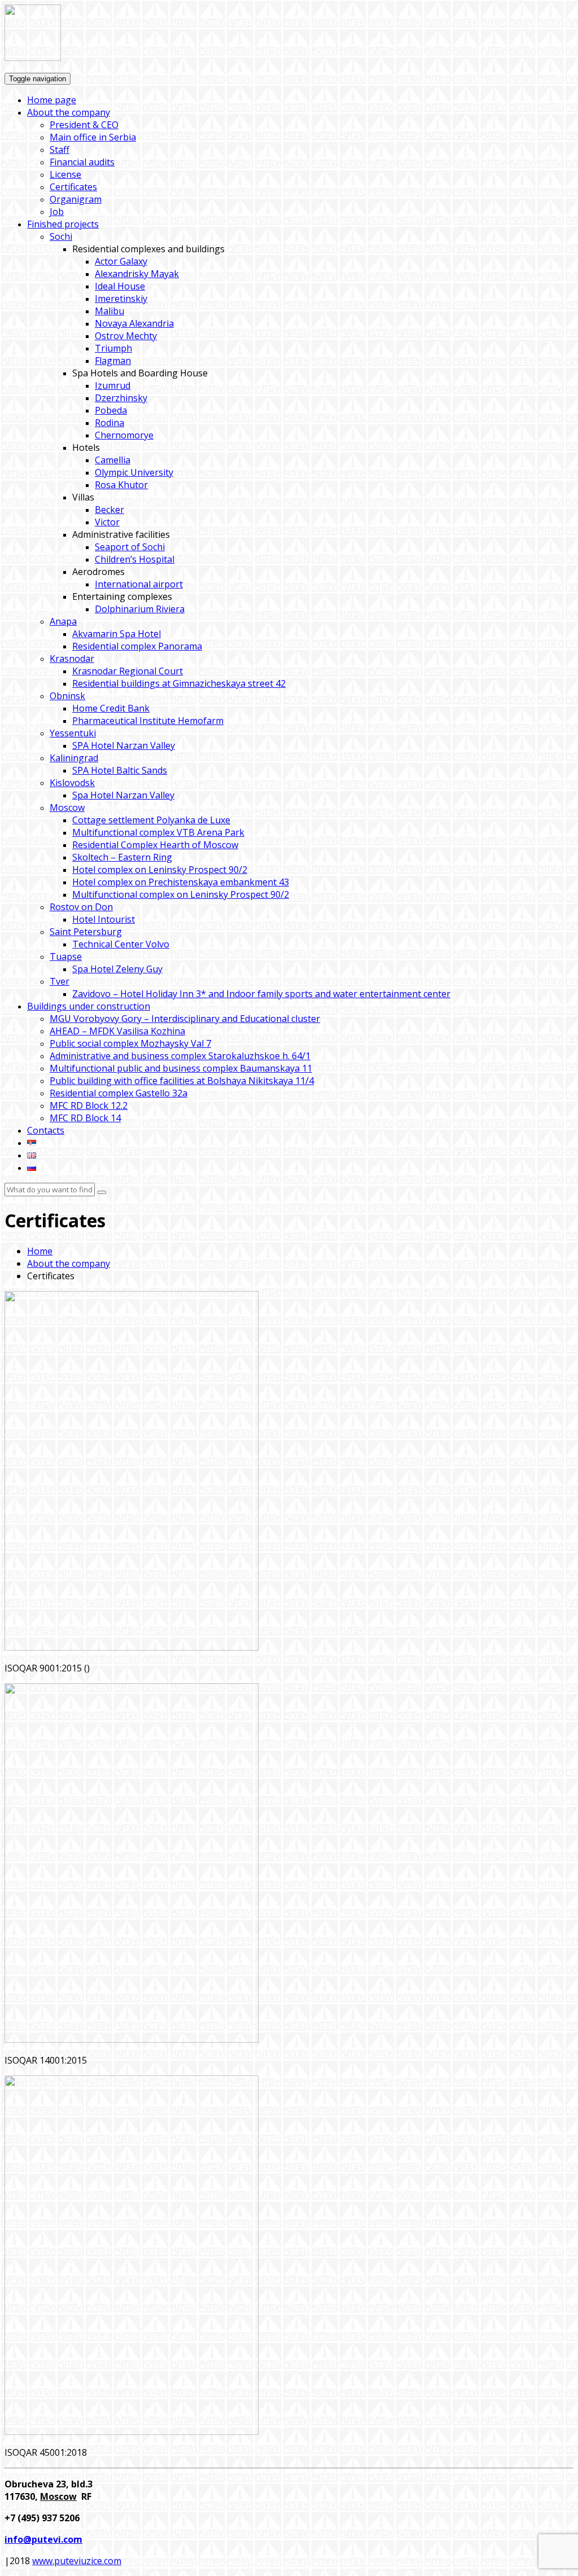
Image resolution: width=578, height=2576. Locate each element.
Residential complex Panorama (137, 646)
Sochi (61, 236)
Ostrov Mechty (126, 336)
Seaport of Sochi (130, 547)
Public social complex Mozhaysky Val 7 (130, 1043)
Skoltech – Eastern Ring (122, 857)
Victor (107, 522)
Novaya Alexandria (134, 323)
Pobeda (111, 410)
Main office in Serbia (93, 137)
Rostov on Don (81, 907)
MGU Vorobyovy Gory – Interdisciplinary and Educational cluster (185, 1019)
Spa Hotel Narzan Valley (123, 795)
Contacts (46, 1130)
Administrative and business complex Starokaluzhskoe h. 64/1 (180, 1056)
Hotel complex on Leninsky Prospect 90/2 (160, 870)
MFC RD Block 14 (85, 1118)
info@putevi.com (43, 2539)
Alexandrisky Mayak (137, 274)
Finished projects (63, 224)
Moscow (67, 808)
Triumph (113, 348)
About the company (69, 112)
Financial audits (82, 162)
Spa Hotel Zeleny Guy (117, 969)
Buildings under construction (89, 1006)
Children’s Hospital (135, 559)
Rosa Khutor (121, 485)
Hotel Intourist (104, 919)
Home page (52, 100)
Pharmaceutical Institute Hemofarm (148, 721)
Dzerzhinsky (121, 398)
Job (57, 212)
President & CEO (84, 125)
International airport (139, 584)
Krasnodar (72, 659)
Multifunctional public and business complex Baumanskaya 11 (181, 1068)
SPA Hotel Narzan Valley (124, 745)
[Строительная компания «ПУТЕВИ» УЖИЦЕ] (33, 58)
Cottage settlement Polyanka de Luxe (151, 820)
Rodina (110, 423)
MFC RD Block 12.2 (89, 1105)
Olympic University (134, 472)
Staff (60, 150)
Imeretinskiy (121, 299)
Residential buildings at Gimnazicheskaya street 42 (179, 683)
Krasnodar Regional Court (128, 671)
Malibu (110, 311)
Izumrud (113, 385)
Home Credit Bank (111, 708)
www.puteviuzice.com (77, 2561)
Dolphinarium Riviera (140, 609)
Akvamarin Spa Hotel (117, 634)
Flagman (113, 361)
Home (40, 1251)
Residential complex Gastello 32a (119, 1093)
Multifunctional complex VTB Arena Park (158, 832)
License (65, 174)
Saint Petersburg (86, 932)
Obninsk (67, 696)
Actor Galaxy (121, 261)
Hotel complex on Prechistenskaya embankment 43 (181, 882)
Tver (60, 981)
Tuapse (66, 956)
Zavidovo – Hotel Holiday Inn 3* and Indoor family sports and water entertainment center (261, 994)
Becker (110, 510)
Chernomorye (124, 435)
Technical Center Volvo (121, 944)
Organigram (76, 199)
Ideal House (120, 286)
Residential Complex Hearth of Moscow (155, 845)
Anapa (63, 621)
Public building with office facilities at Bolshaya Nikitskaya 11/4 (182, 1081)
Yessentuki (73, 733)
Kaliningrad (74, 758)
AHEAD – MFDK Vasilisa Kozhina (117, 1031)
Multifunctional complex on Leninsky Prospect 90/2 (181, 894)
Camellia (113, 460)
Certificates (73, 187)
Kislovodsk (72, 783)
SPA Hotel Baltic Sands (120, 770)
